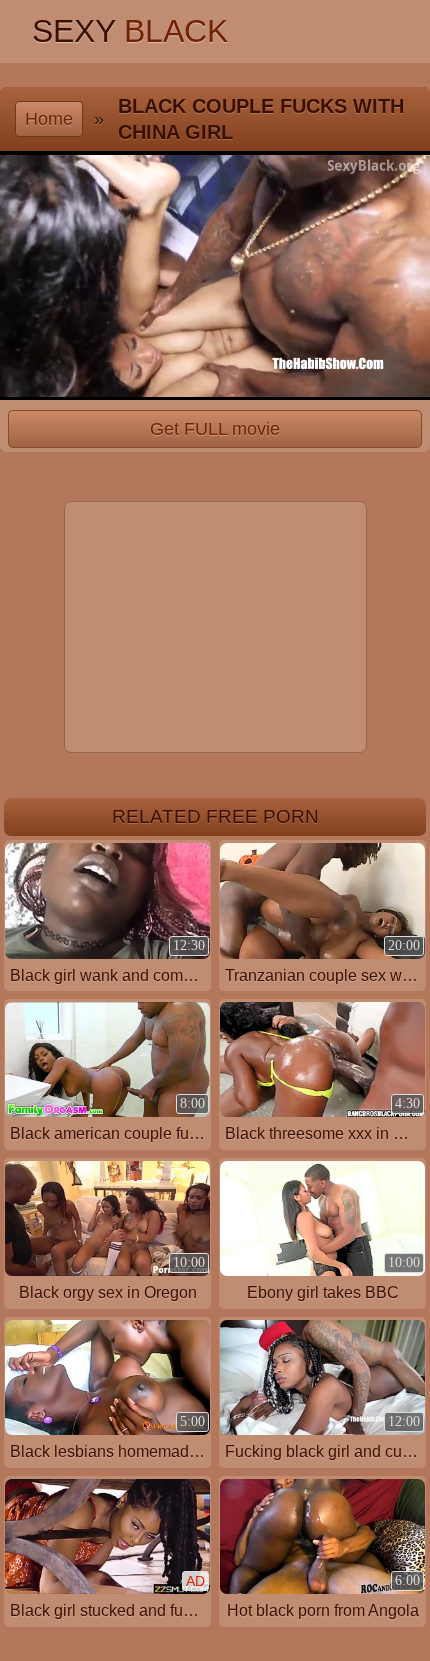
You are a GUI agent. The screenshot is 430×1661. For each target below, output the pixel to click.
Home (49, 118)
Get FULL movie (215, 429)
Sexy (130, 31)
